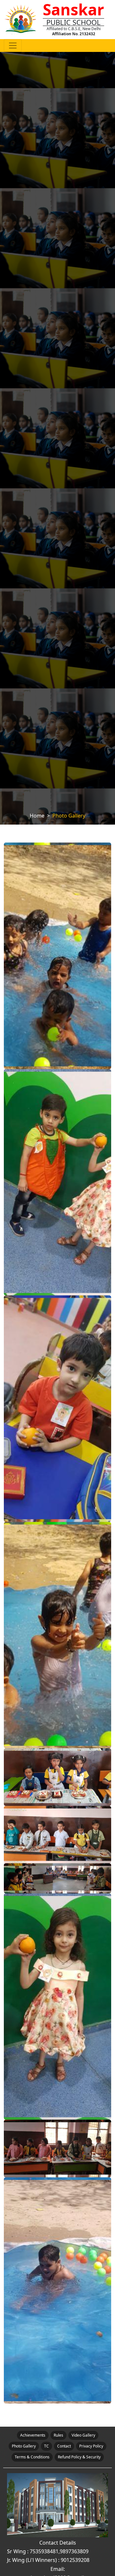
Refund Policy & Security (79, 2457)
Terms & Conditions (32, 2457)
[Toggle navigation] (13, 46)
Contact (64, 2446)
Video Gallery (83, 2435)
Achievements (33, 2435)
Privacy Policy (91, 2446)
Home (37, 816)
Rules (58, 2435)
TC (46, 2446)
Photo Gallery (24, 2446)
